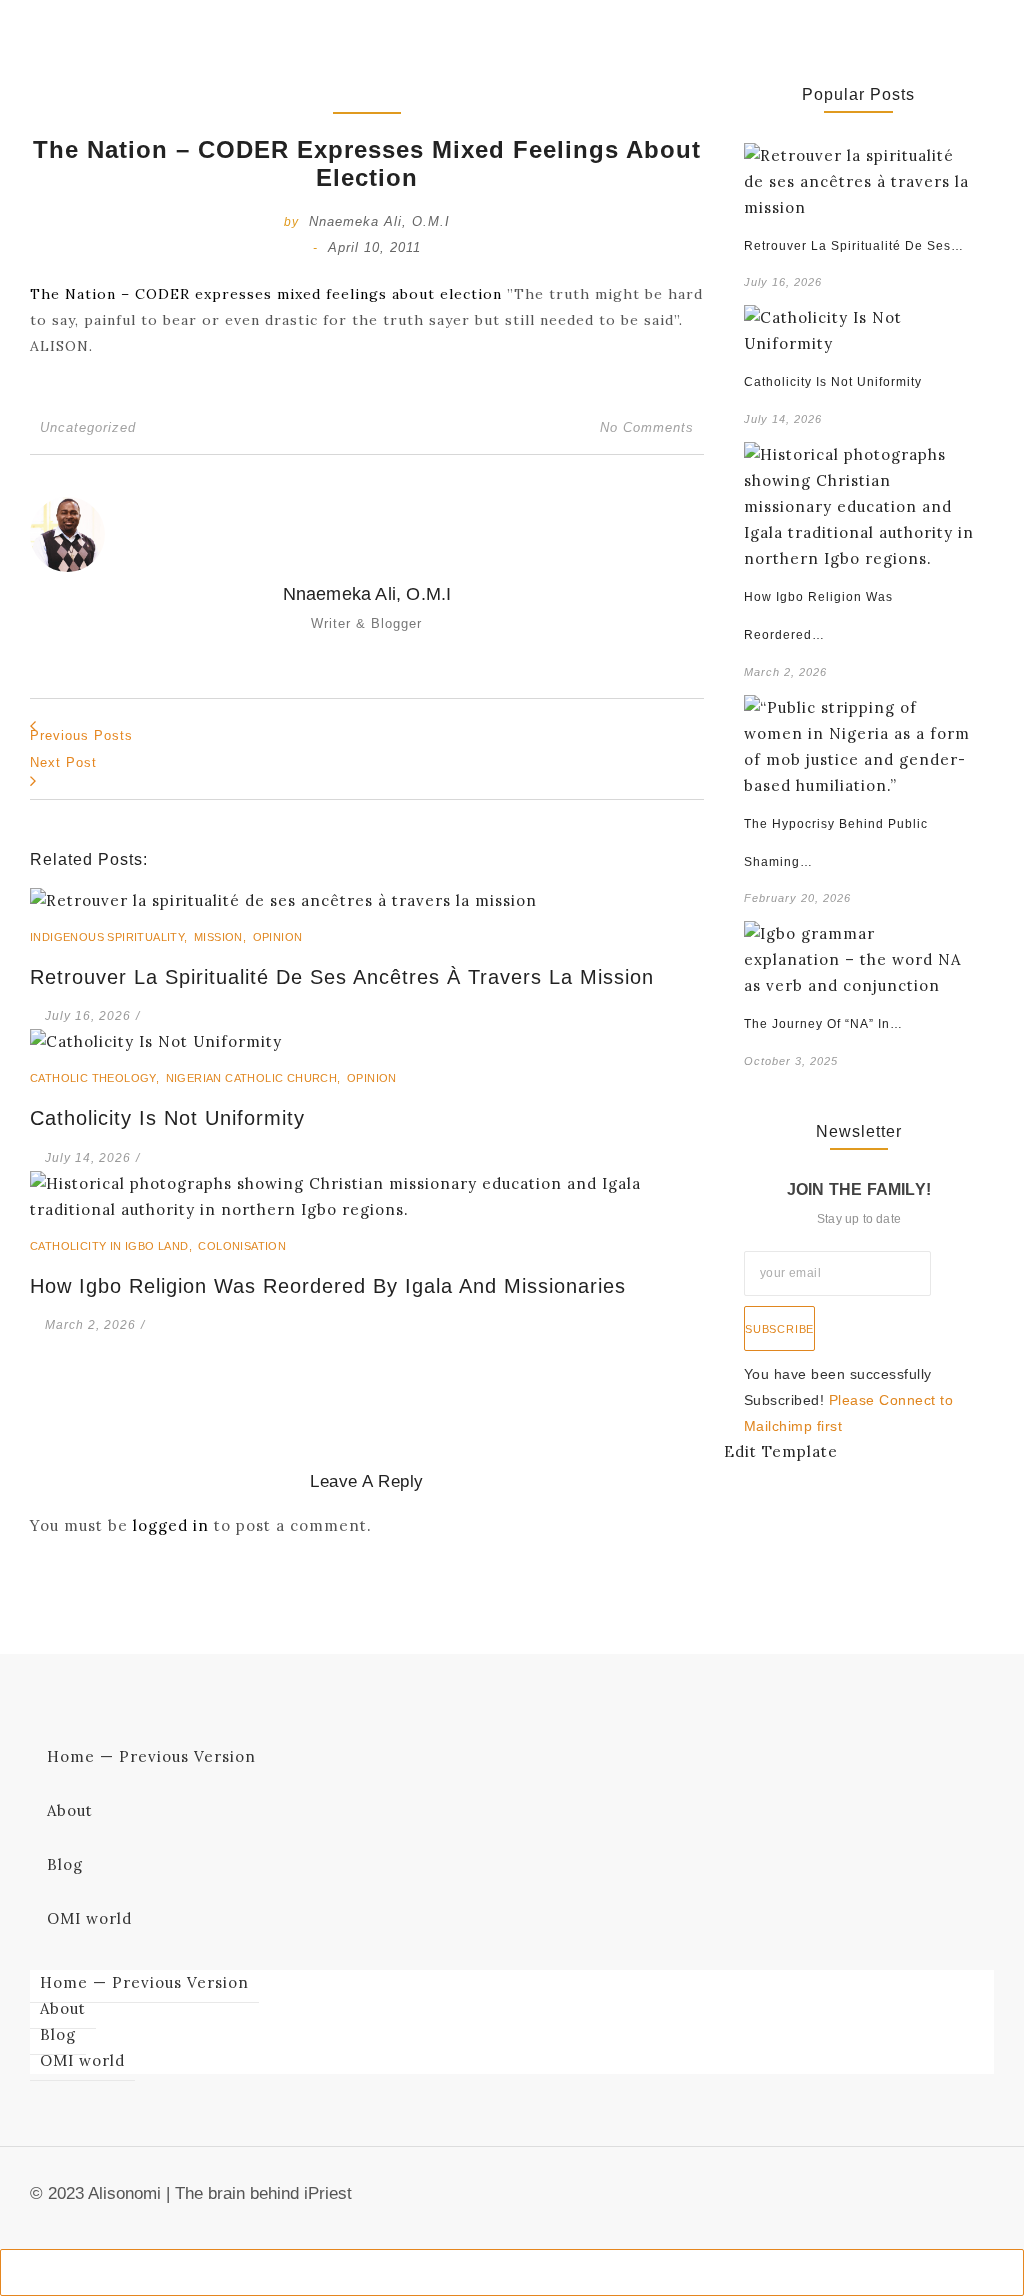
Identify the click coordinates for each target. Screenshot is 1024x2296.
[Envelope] (885, 2200)
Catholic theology (96, 1078)
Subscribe (779, 1329)
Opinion (278, 937)
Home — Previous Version (151, 1756)
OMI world (89, 1918)
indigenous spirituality (110, 937)
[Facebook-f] (918, 2200)
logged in (171, 1525)
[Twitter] (950, 2200)
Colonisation (242, 1246)
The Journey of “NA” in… (823, 1024)
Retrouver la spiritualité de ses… (854, 246)
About (70, 1810)
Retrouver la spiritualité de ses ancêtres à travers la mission (342, 977)
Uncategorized (88, 427)
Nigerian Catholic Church (255, 1078)
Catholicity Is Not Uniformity (167, 1118)
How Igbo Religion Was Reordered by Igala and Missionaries (328, 1286)
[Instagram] (983, 2200)
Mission (222, 937)
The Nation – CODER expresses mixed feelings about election (266, 294)
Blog (65, 1864)
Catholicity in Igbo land (112, 1246)
